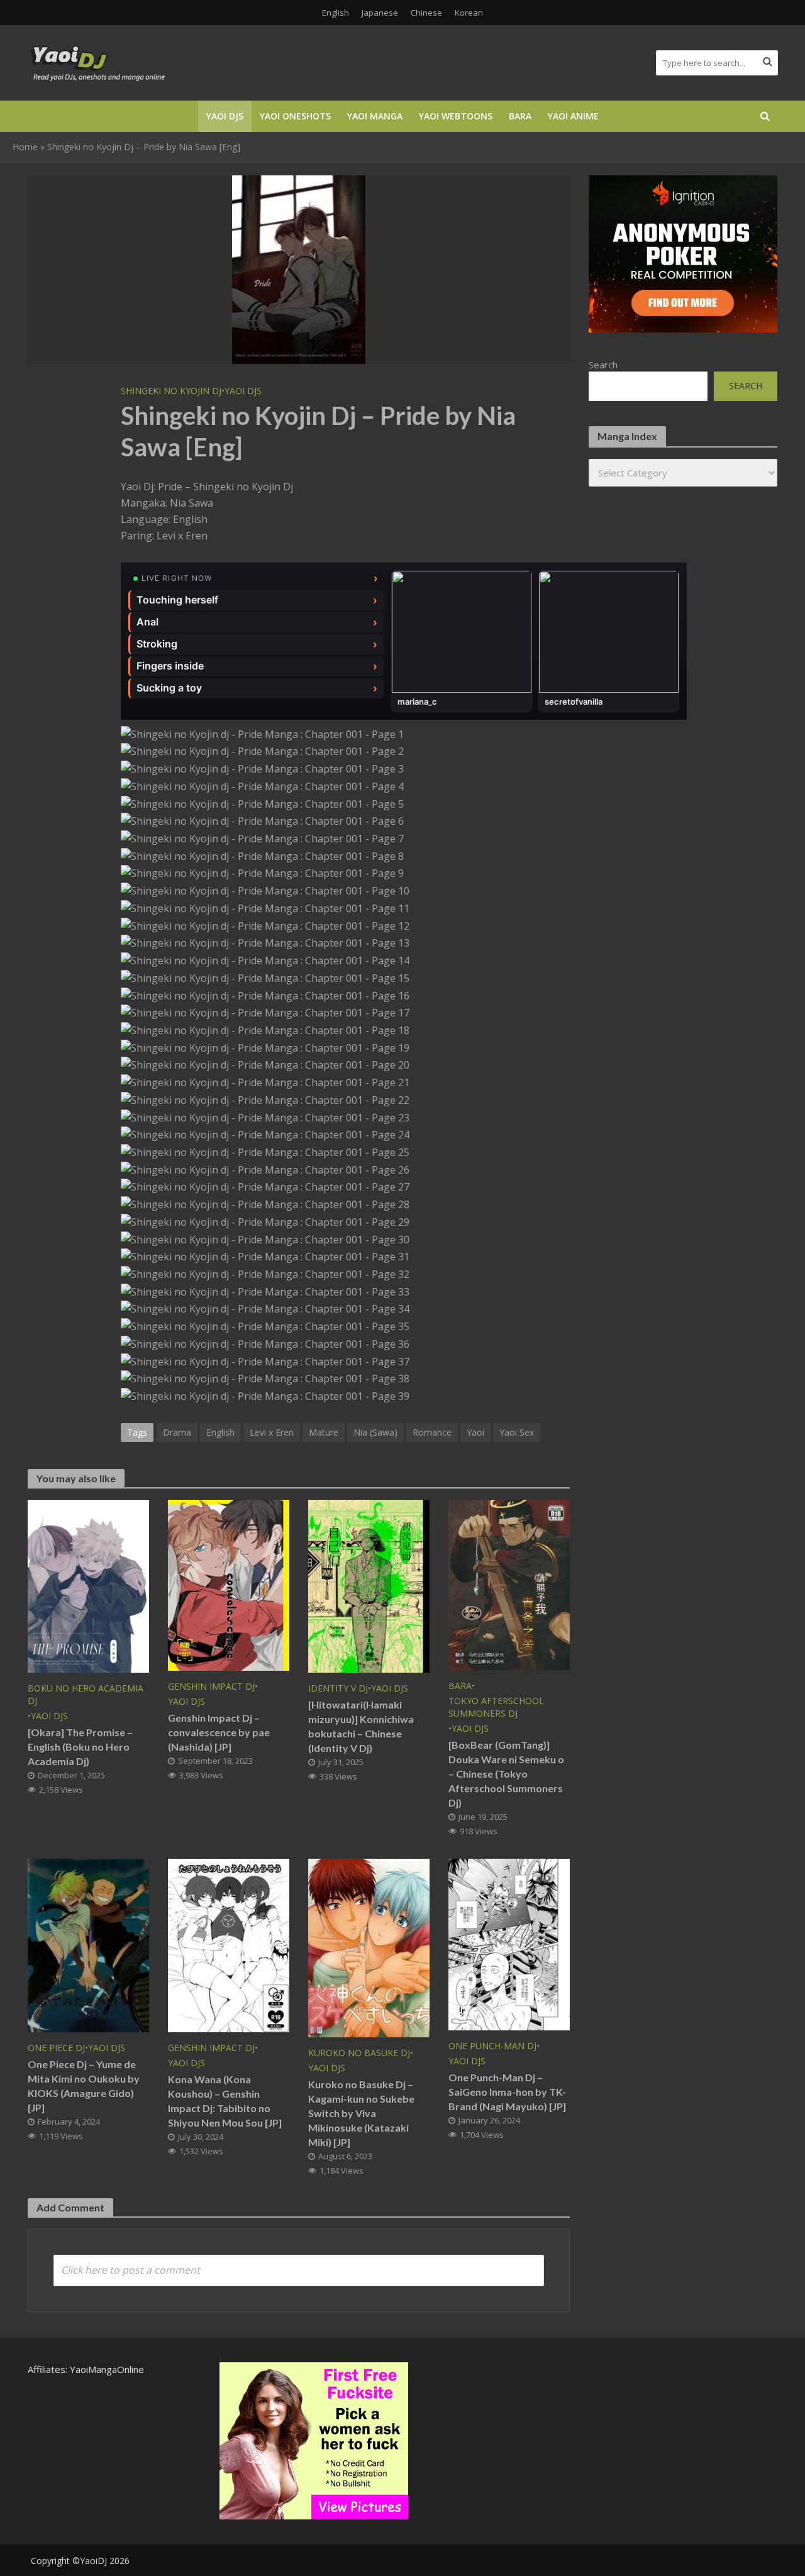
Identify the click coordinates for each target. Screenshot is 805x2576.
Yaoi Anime (573, 116)
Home (25, 147)
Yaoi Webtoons (456, 116)
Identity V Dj (338, 1688)
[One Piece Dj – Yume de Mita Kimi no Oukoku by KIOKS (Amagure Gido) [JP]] (88, 1944)
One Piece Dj (56, 2048)
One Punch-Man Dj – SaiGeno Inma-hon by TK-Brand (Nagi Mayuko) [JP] (507, 2092)
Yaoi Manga (375, 116)
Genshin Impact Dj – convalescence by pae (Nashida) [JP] (219, 1732)
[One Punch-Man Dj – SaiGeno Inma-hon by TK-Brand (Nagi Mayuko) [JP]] (509, 1944)
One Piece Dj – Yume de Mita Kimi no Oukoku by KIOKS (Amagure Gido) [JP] (84, 2086)
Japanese (380, 13)
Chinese (426, 13)
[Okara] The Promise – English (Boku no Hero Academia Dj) (80, 1747)
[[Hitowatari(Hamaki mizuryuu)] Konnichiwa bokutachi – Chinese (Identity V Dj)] (369, 1585)
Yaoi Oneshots (295, 116)
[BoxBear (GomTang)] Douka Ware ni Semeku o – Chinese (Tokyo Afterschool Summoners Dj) (506, 1774)
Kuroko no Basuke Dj (359, 2053)
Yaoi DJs (225, 116)
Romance (432, 1432)
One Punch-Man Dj (492, 2046)
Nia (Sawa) (375, 1432)
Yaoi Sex (517, 1432)
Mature (324, 1432)
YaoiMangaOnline (107, 2369)
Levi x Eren (272, 1432)
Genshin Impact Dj (211, 1686)
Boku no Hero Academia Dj (86, 1694)
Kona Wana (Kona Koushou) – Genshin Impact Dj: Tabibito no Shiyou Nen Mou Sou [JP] (225, 2101)
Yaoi (475, 1432)
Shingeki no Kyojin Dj (171, 391)
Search (603, 365)
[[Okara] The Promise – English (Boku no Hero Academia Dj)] (88, 1585)
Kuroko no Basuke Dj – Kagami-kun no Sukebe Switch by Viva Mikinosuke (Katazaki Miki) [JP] (361, 2113)
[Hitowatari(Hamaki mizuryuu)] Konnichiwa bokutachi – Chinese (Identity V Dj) (361, 1726)
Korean (469, 13)
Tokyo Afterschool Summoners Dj (496, 1707)
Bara (520, 116)
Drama (177, 1432)
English (336, 13)
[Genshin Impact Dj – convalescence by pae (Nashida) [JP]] (229, 1584)
